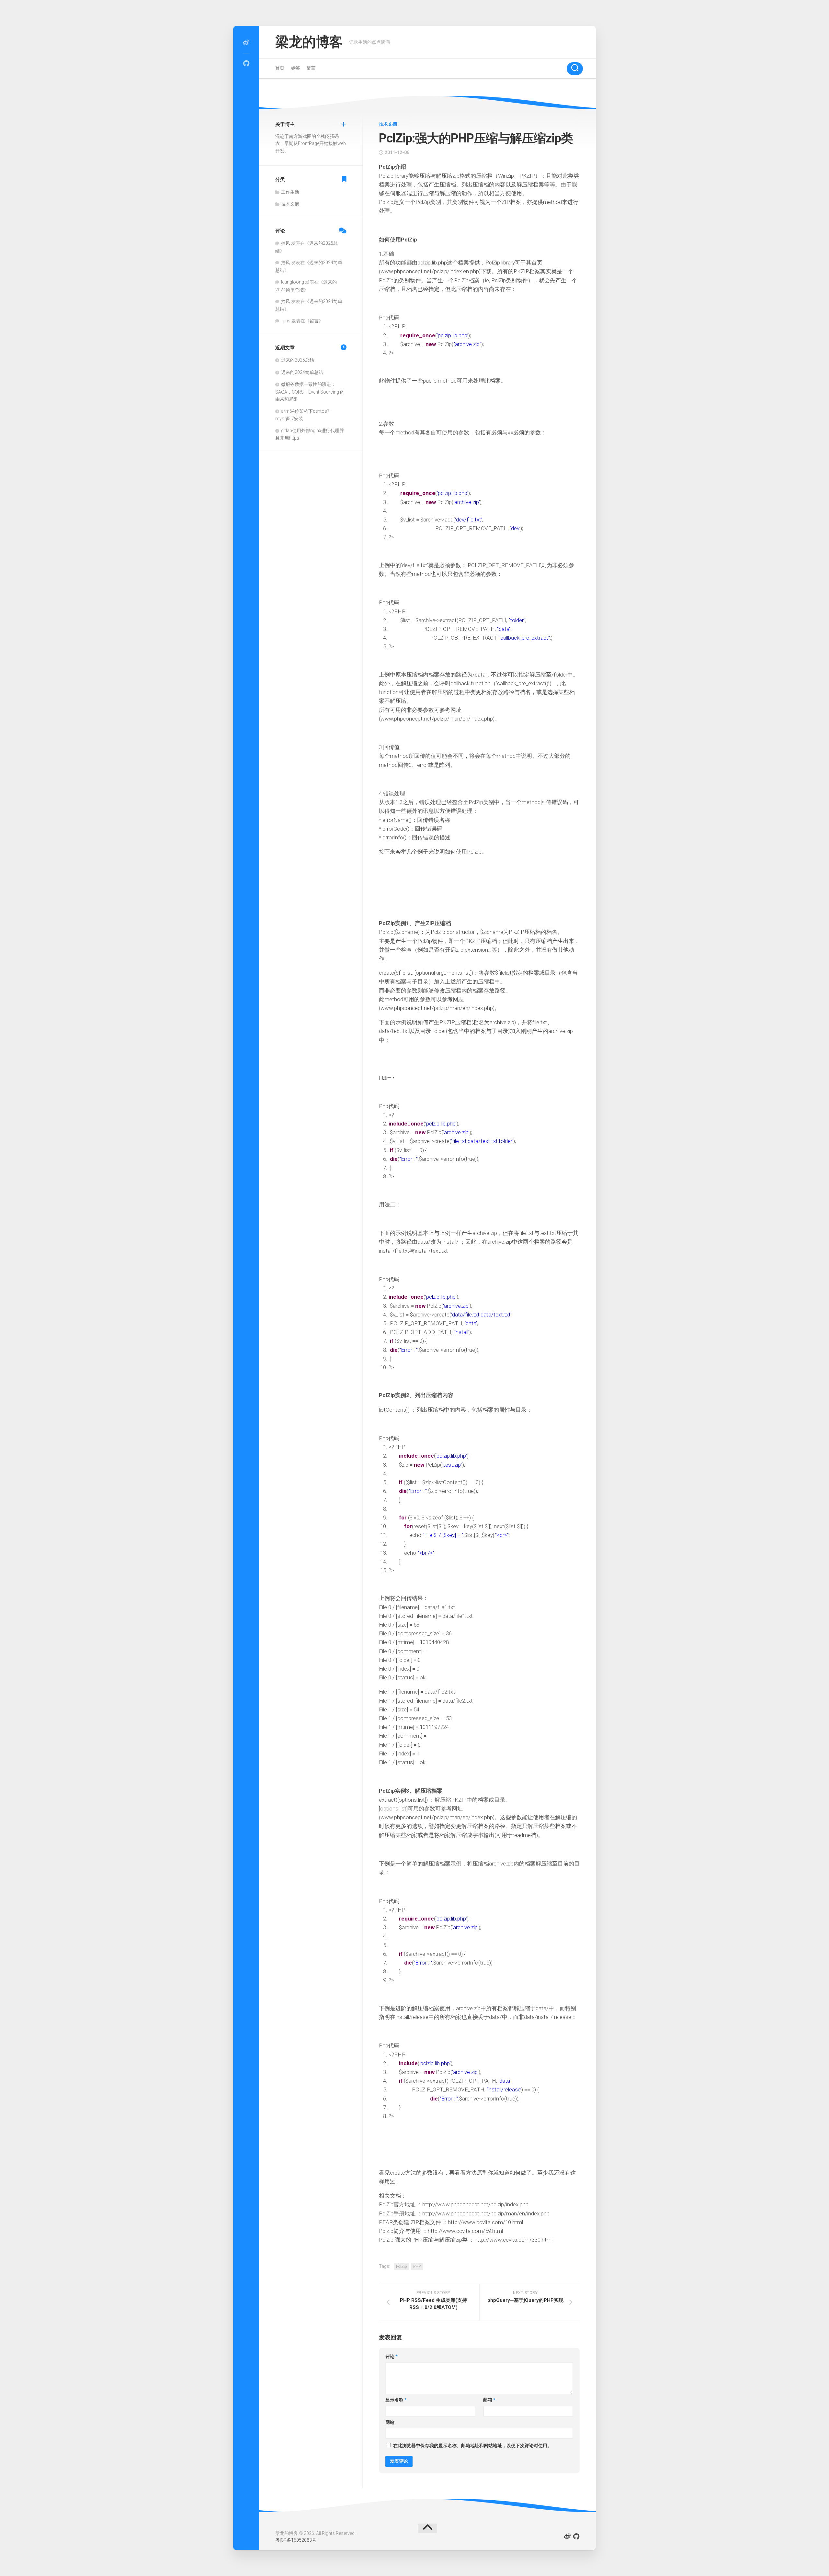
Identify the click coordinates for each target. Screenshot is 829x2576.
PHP (417, 2267)
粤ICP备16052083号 (296, 2540)
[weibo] (246, 43)
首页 (280, 68)
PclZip (402, 2267)
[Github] (246, 63)
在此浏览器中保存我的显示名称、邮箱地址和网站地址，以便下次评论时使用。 (472, 2446)
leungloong (293, 282)
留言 (311, 68)
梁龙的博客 (309, 42)
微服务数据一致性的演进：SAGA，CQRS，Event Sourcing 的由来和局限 (310, 392)
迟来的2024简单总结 (302, 372)
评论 (392, 2357)
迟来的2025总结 (298, 360)
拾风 (286, 243)
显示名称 (396, 2400)
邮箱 (489, 2400)
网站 (390, 2422)
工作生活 (290, 192)
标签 (295, 68)
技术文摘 (388, 124)
